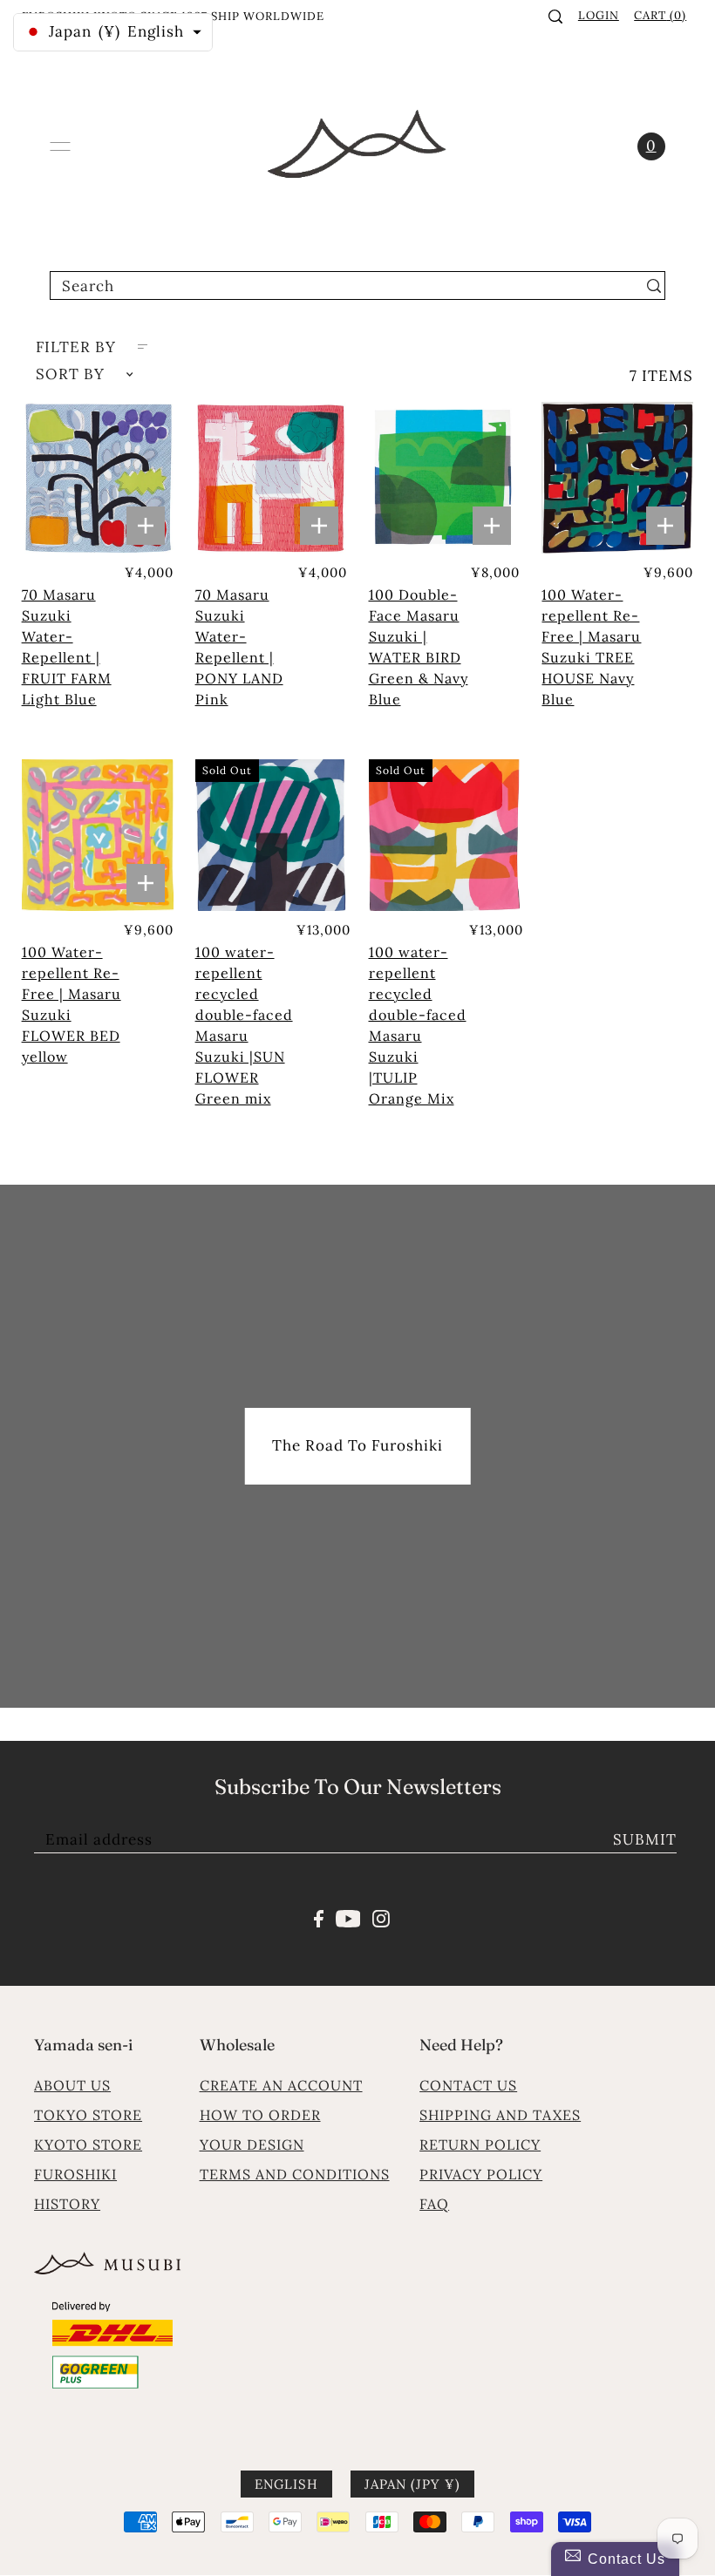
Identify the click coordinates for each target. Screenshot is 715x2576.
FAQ (434, 2204)
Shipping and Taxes (500, 2115)
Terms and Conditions (295, 2174)
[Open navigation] (60, 146)
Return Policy (480, 2144)
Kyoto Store (88, 2144)
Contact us (468, 2085)
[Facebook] (319, 1917)
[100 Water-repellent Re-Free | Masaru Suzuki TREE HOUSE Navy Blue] (617, 478)
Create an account (281, 2085)
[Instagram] (381, 1917)
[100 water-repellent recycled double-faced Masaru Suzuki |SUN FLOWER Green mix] (271, 835)
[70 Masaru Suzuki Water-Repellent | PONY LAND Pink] (271, 478)
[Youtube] (348, 1917)
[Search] (555, 17)
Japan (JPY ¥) (412, 2484)
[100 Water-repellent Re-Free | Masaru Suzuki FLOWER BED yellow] (98, 835)
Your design (252, 2144)
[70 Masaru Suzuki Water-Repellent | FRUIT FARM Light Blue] (98, 478)
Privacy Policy (481, 2174)
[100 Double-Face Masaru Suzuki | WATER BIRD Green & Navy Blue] (445, 478)
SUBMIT (645, 1839)
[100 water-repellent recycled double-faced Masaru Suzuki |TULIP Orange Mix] (445, 835)
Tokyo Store (88, 2115)
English (286, 2484)
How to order (260, 2115)
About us (72, 2085)
